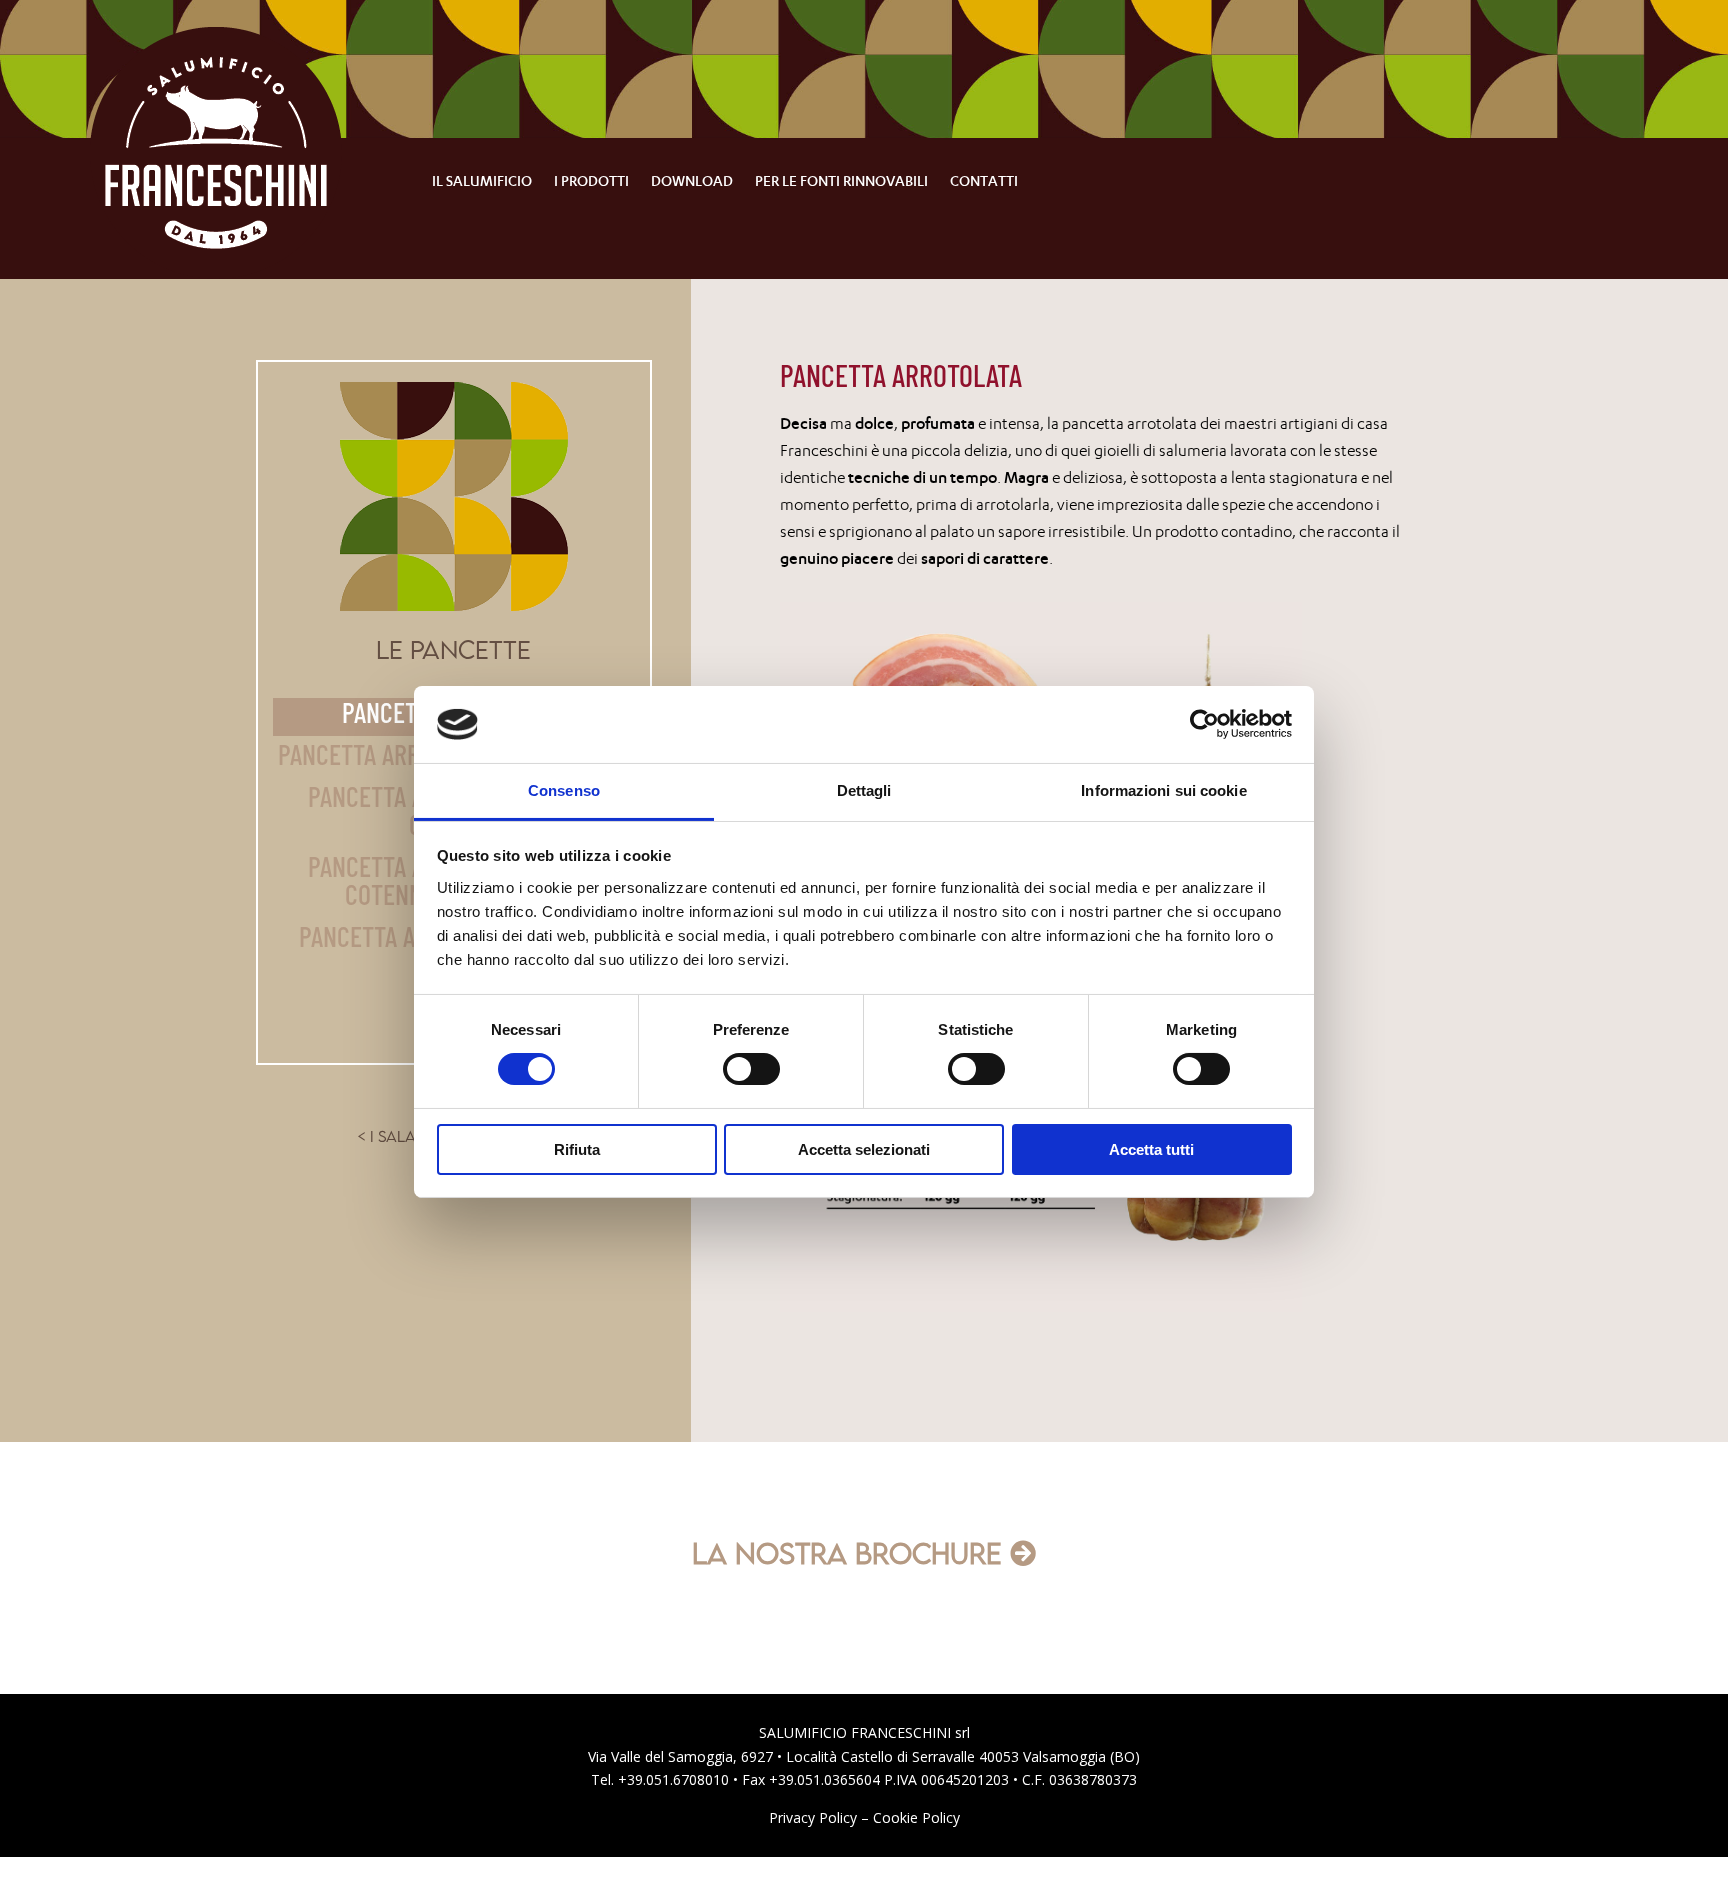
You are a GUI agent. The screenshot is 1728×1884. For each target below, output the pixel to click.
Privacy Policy (813, 1817)
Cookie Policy (916, 1817)
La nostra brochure (847, 1553)
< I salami (395, 1137)
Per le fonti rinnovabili (841, 181)
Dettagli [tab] (864, 790)
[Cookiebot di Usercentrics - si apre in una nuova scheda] (1204, 724)
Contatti (984, 181)
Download (692, 181)
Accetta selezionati (864, 1149)
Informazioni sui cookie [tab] (1163, 790)
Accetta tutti (1151, 1149)
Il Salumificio (482, 181)
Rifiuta (577, 1149)
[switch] (751, 1069)
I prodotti (591, 181)
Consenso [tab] (564, 790)
